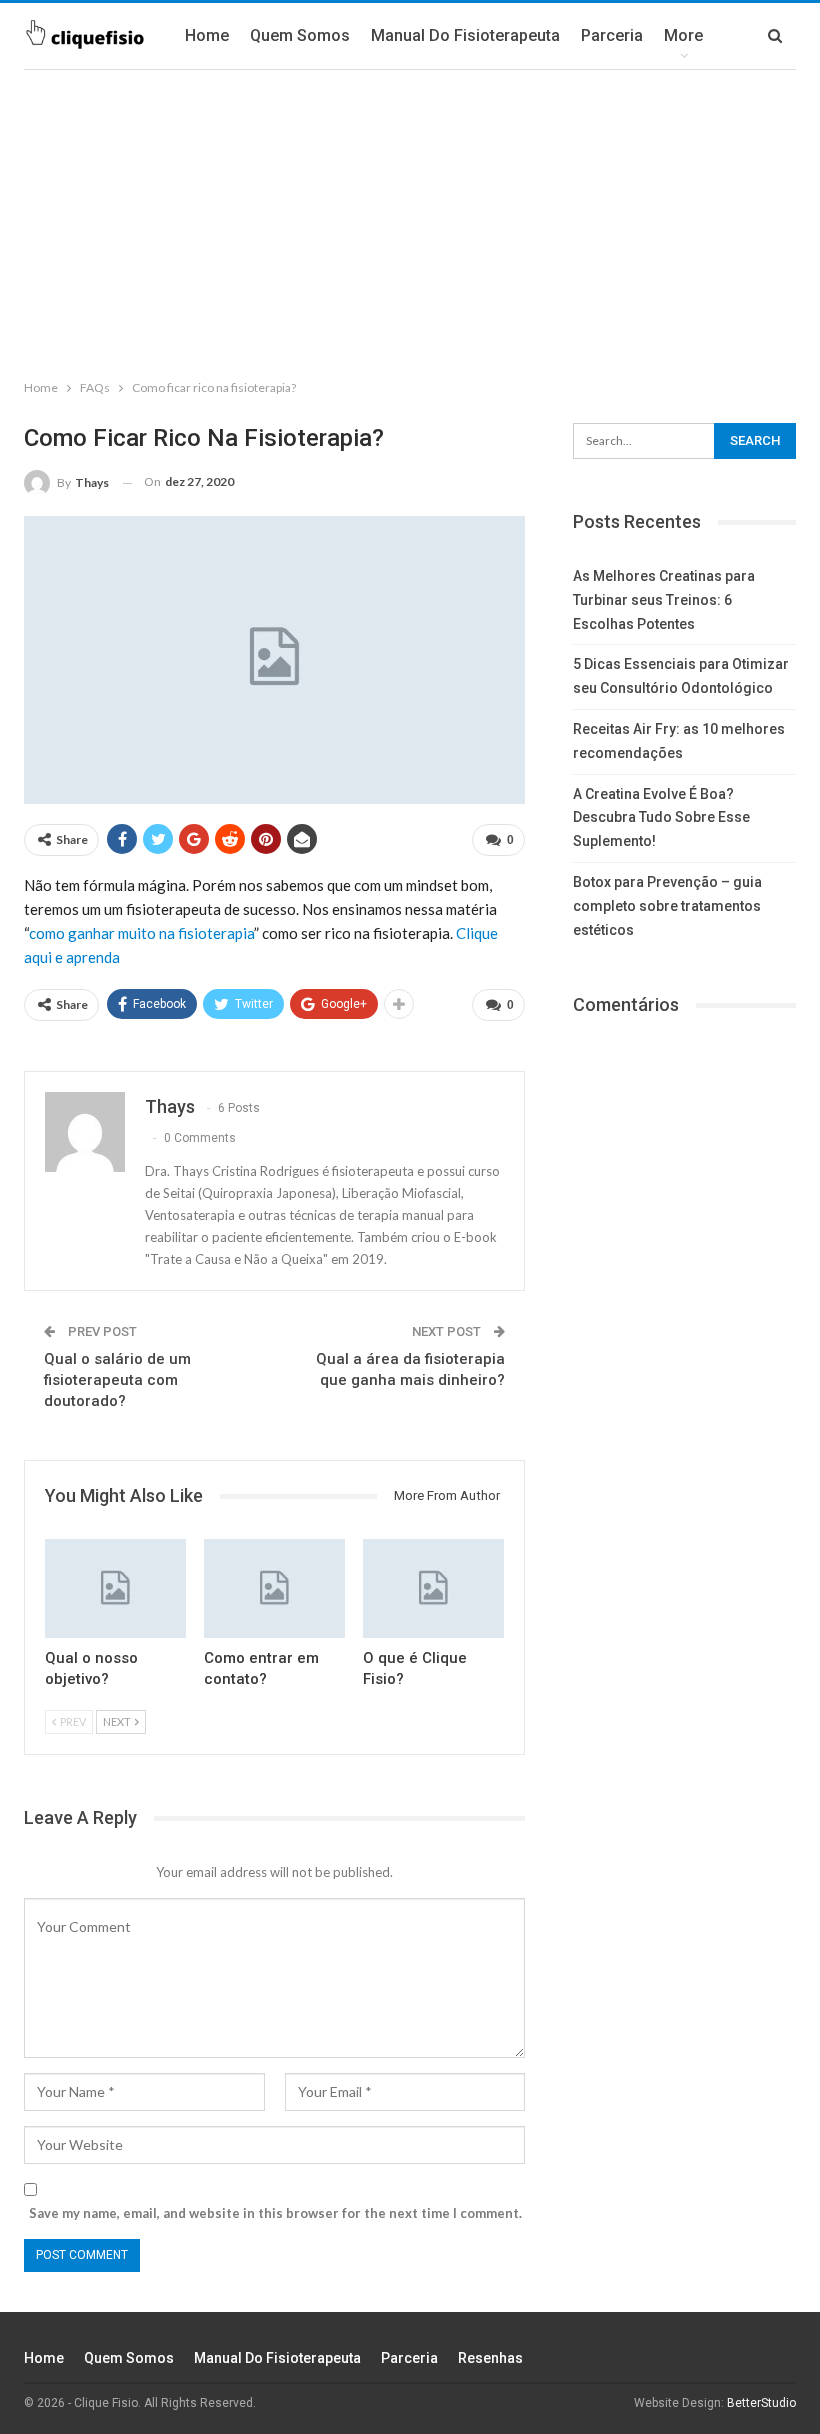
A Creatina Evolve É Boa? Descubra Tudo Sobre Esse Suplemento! (661, 818)
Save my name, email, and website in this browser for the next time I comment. (275, 2213)
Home (207, 35)
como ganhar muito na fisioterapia (141, 933)
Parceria (612, 35)
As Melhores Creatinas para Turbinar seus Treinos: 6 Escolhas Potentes (664, 600)
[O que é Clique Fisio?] (433, 1588)
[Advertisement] (410, 220)
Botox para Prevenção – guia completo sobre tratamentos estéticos (667, 906)
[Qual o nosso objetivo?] (115, 1588)
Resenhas (490, 2358)
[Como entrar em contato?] (274, 1588)
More (683, 35)
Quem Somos (300, 35)
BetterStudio (761, 2403)
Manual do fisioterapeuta (465, 35)
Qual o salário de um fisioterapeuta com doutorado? (117, 1380)
